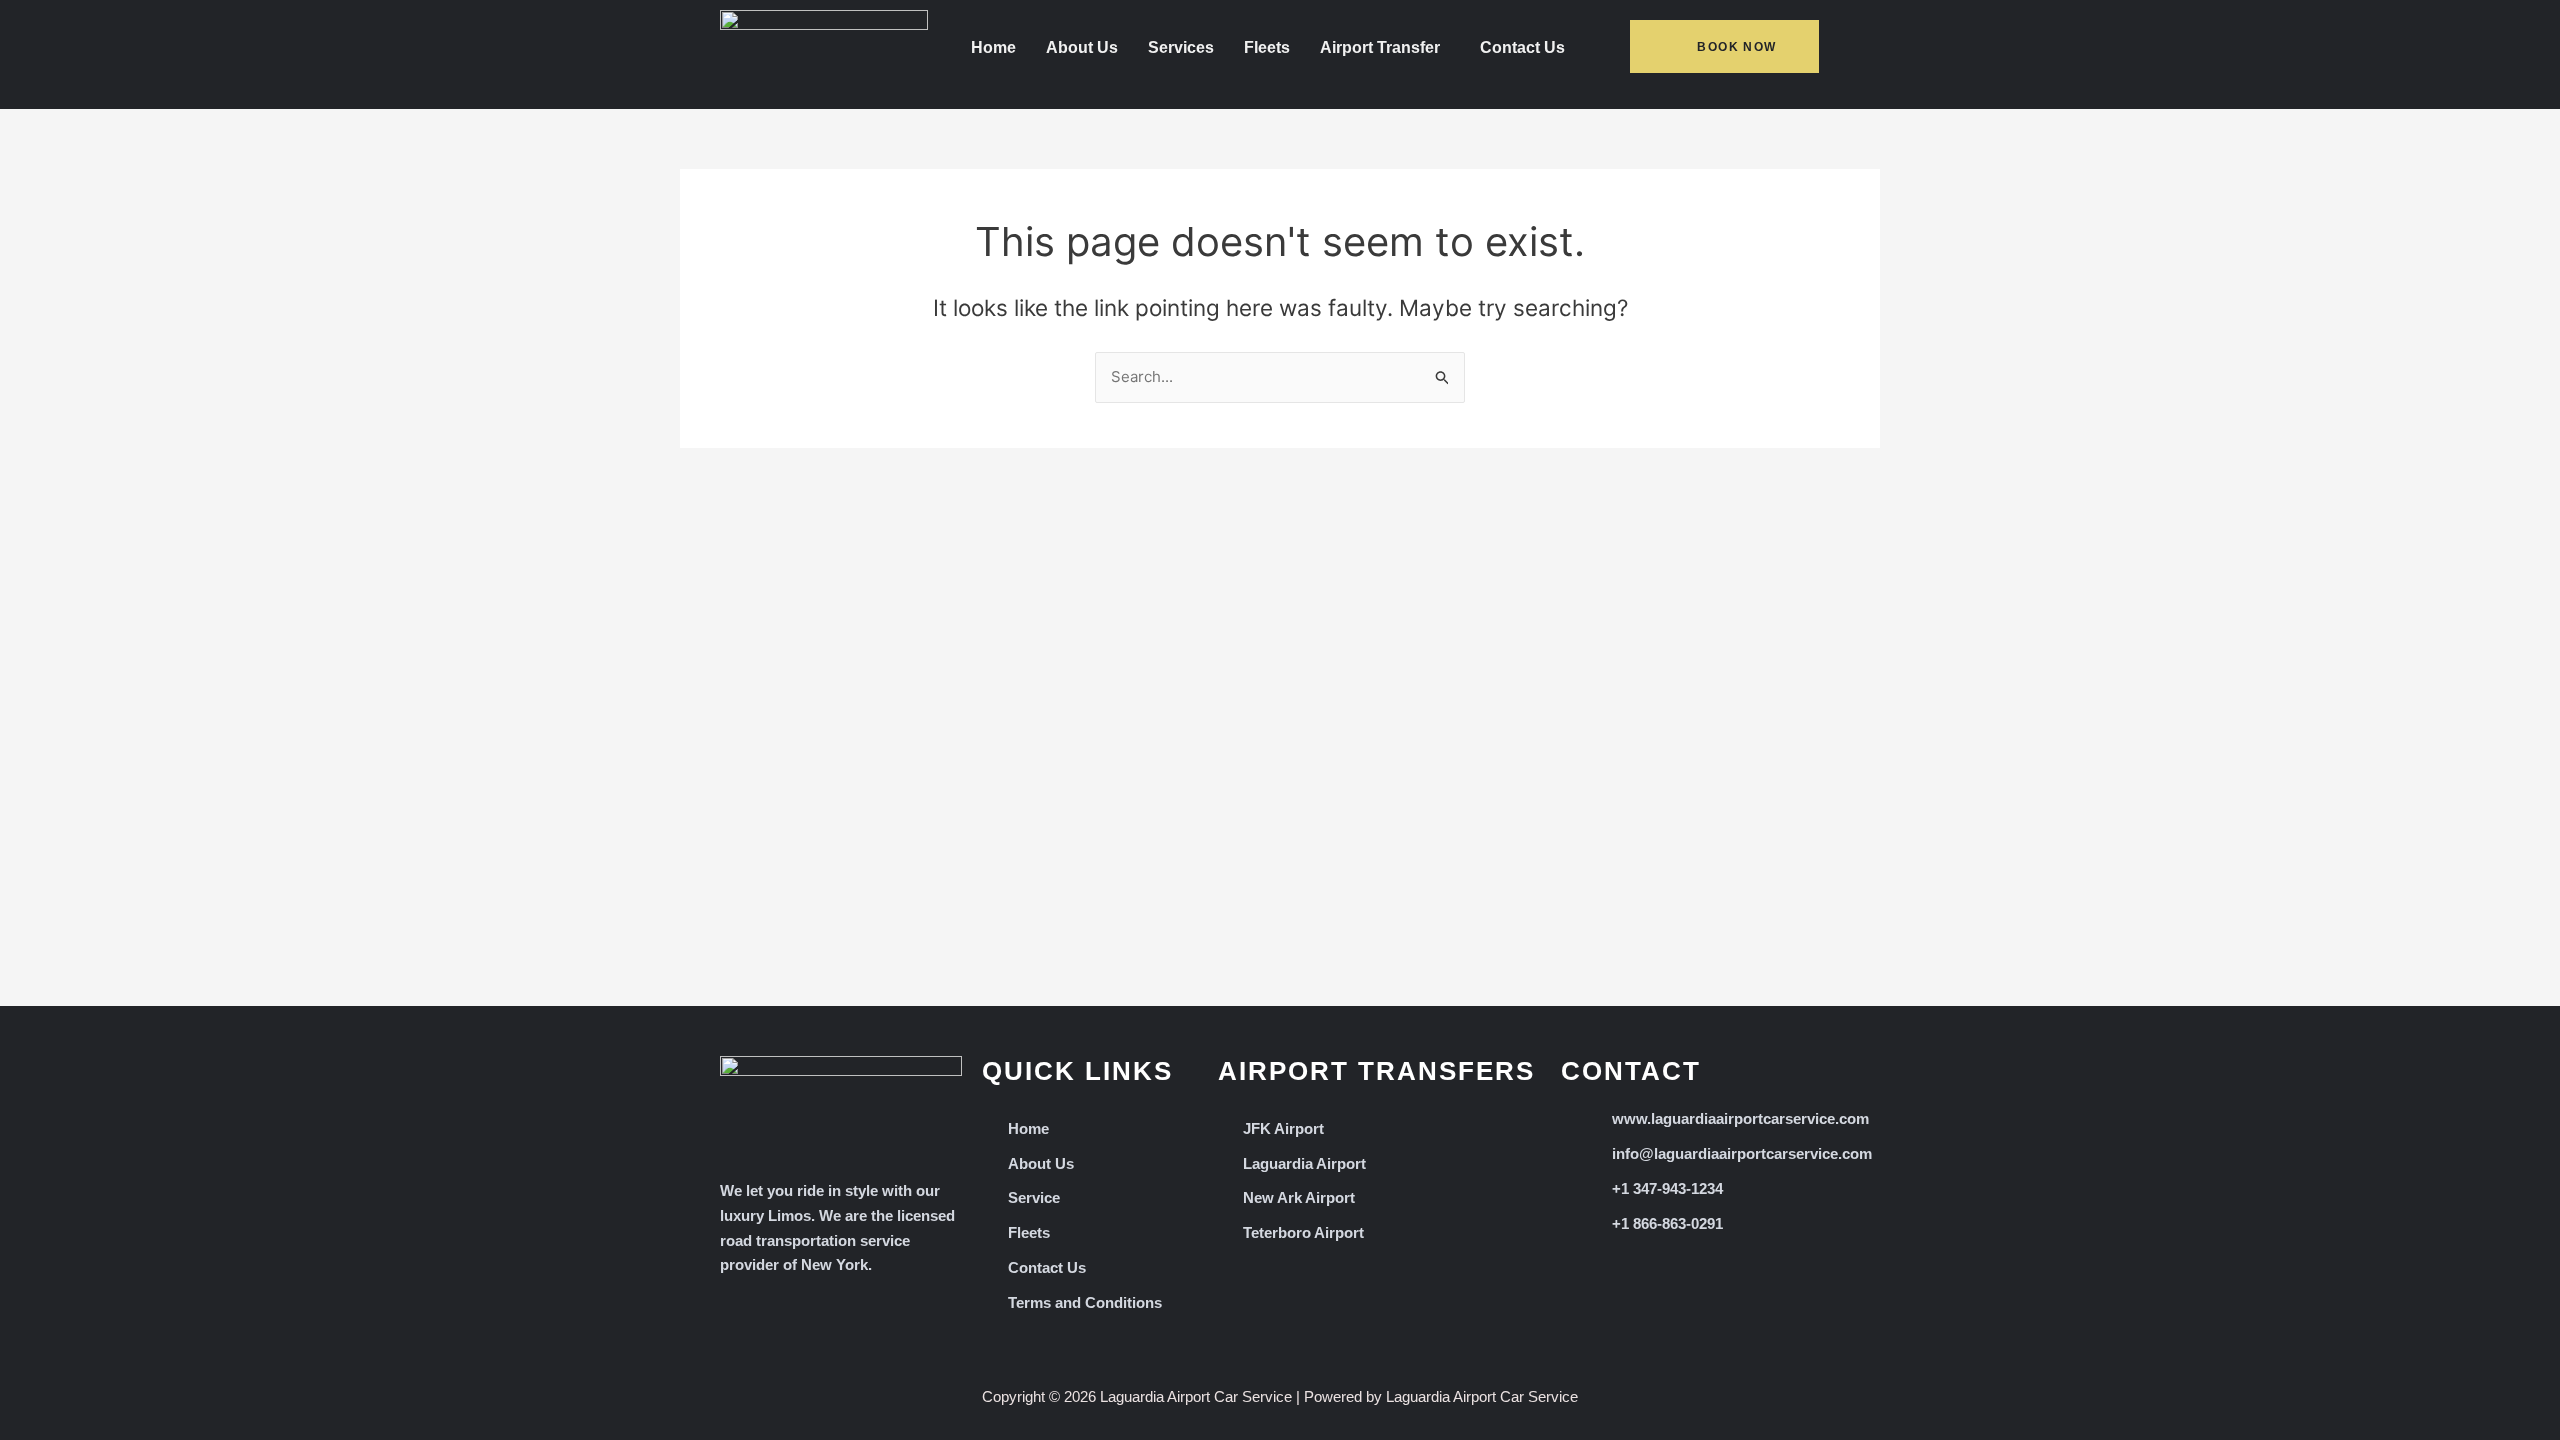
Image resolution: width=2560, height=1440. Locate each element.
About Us (1082, 47)
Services (1181, 47)
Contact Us (1522, 47)
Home (993, 47)
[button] (1385, 48)
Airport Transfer (1380, 47)
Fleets (1267, 47)
